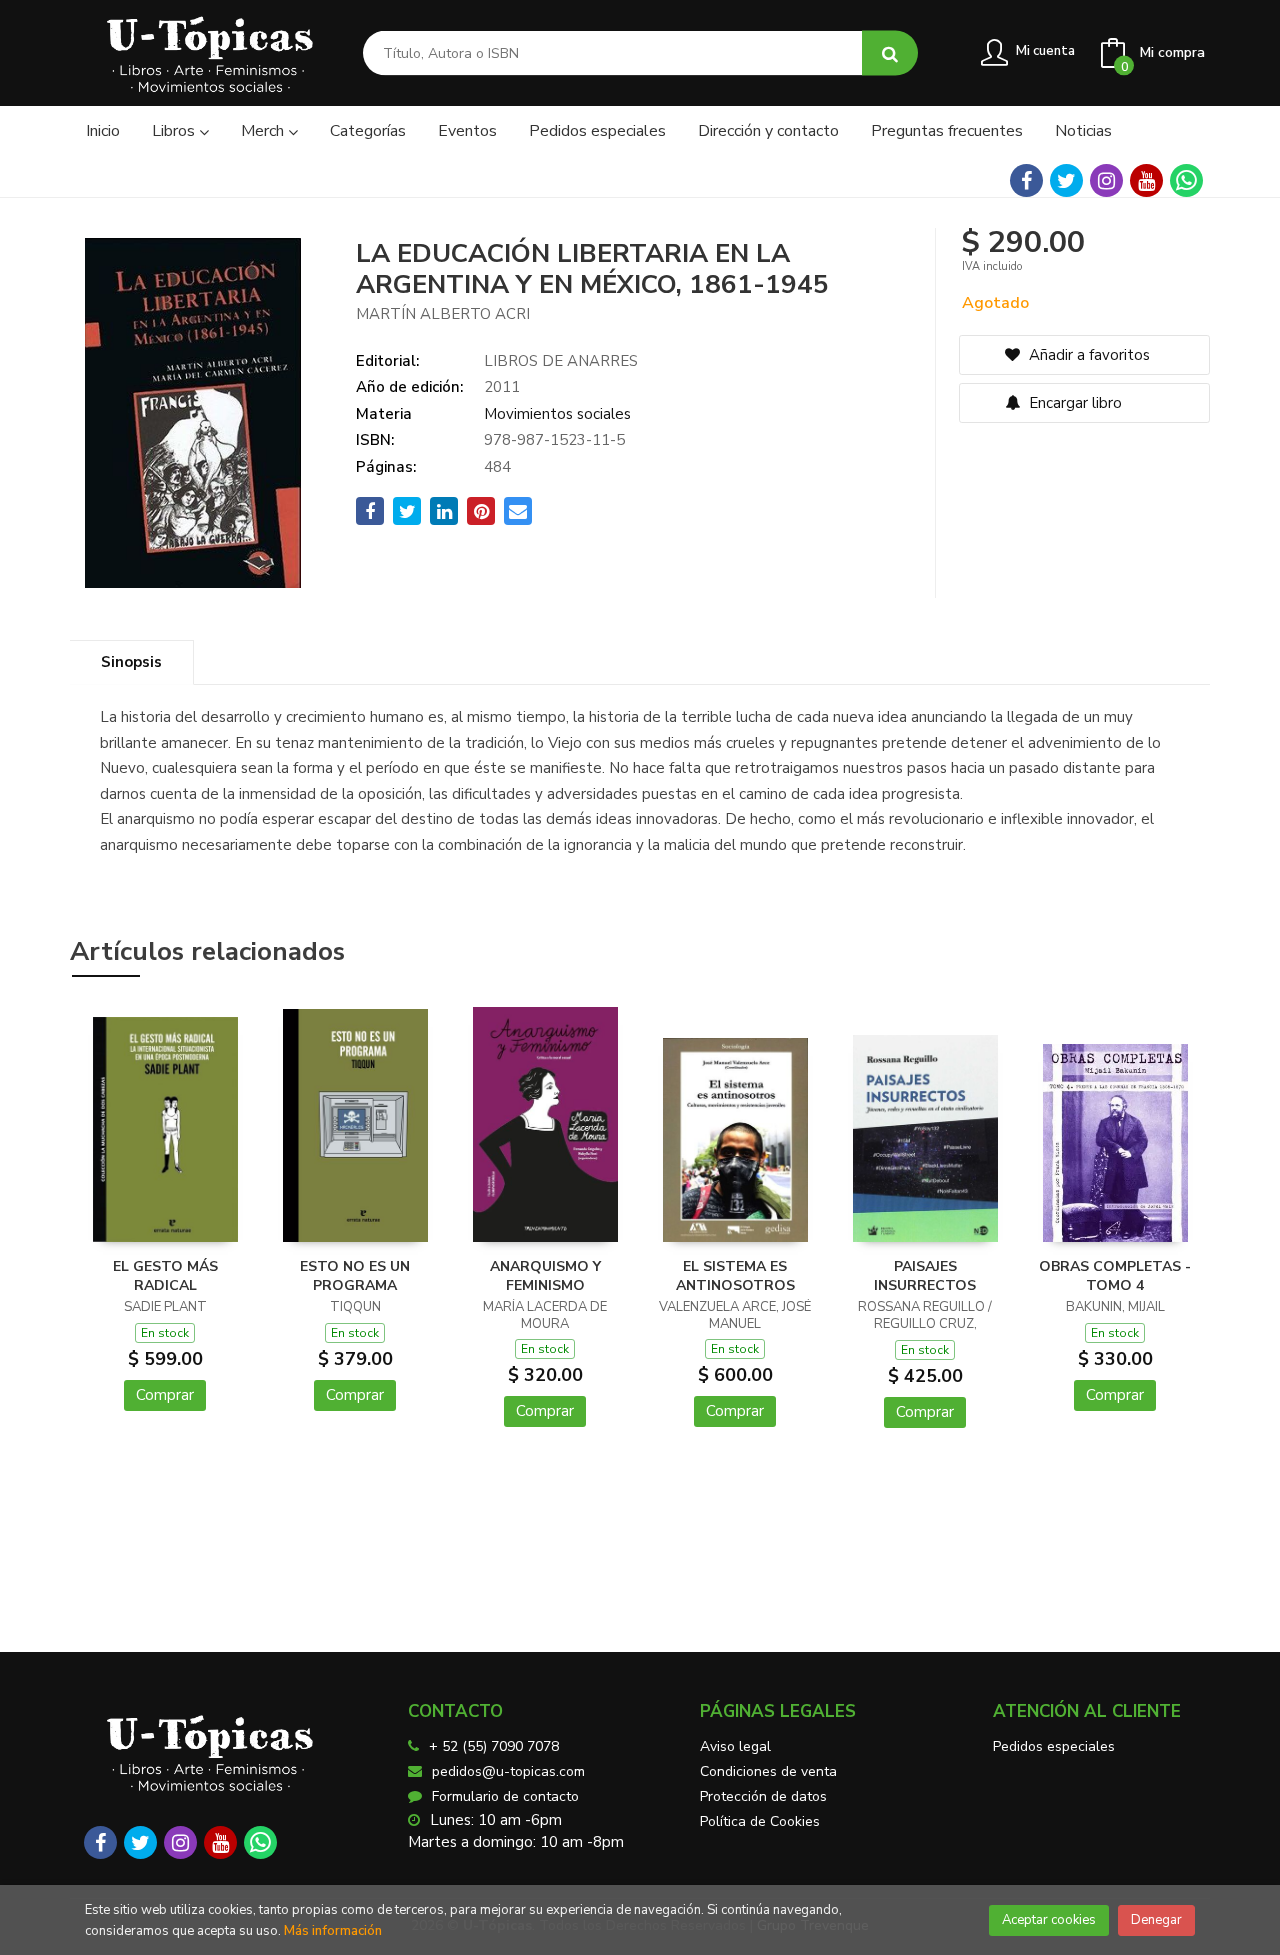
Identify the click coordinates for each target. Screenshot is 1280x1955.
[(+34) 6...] (1186, 180)
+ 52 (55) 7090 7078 (494, 1746)
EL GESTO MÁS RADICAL (165, 1276)
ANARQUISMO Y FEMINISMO (545, 1276)
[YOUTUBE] (1146, 180)
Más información (333, 1931)
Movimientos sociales (557, 414)
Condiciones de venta (768, 1771)
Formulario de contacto (505, 1796)
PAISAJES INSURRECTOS (925, 1276)
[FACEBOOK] (1026, 180)
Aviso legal (735, 1746)
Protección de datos (763, 1796)
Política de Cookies (760, 1821)
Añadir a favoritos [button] (1087, 355)
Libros (175, 131)
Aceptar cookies (1049, 1920)
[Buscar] (890, 53)
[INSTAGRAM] (1106, 180)
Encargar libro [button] (1073, 403)
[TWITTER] (1066, 180)
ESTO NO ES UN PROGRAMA (355, 1276)
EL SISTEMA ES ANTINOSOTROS (735, 1276)
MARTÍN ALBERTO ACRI (443, 314)
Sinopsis (131, 662)
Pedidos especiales (1054, 1746)
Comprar (165, 1395)
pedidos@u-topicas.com (508, 1771)
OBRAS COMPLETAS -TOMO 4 (1115, 1276)
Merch (264, 131)
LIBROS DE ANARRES (561, 361)
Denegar (1156, 1920)
